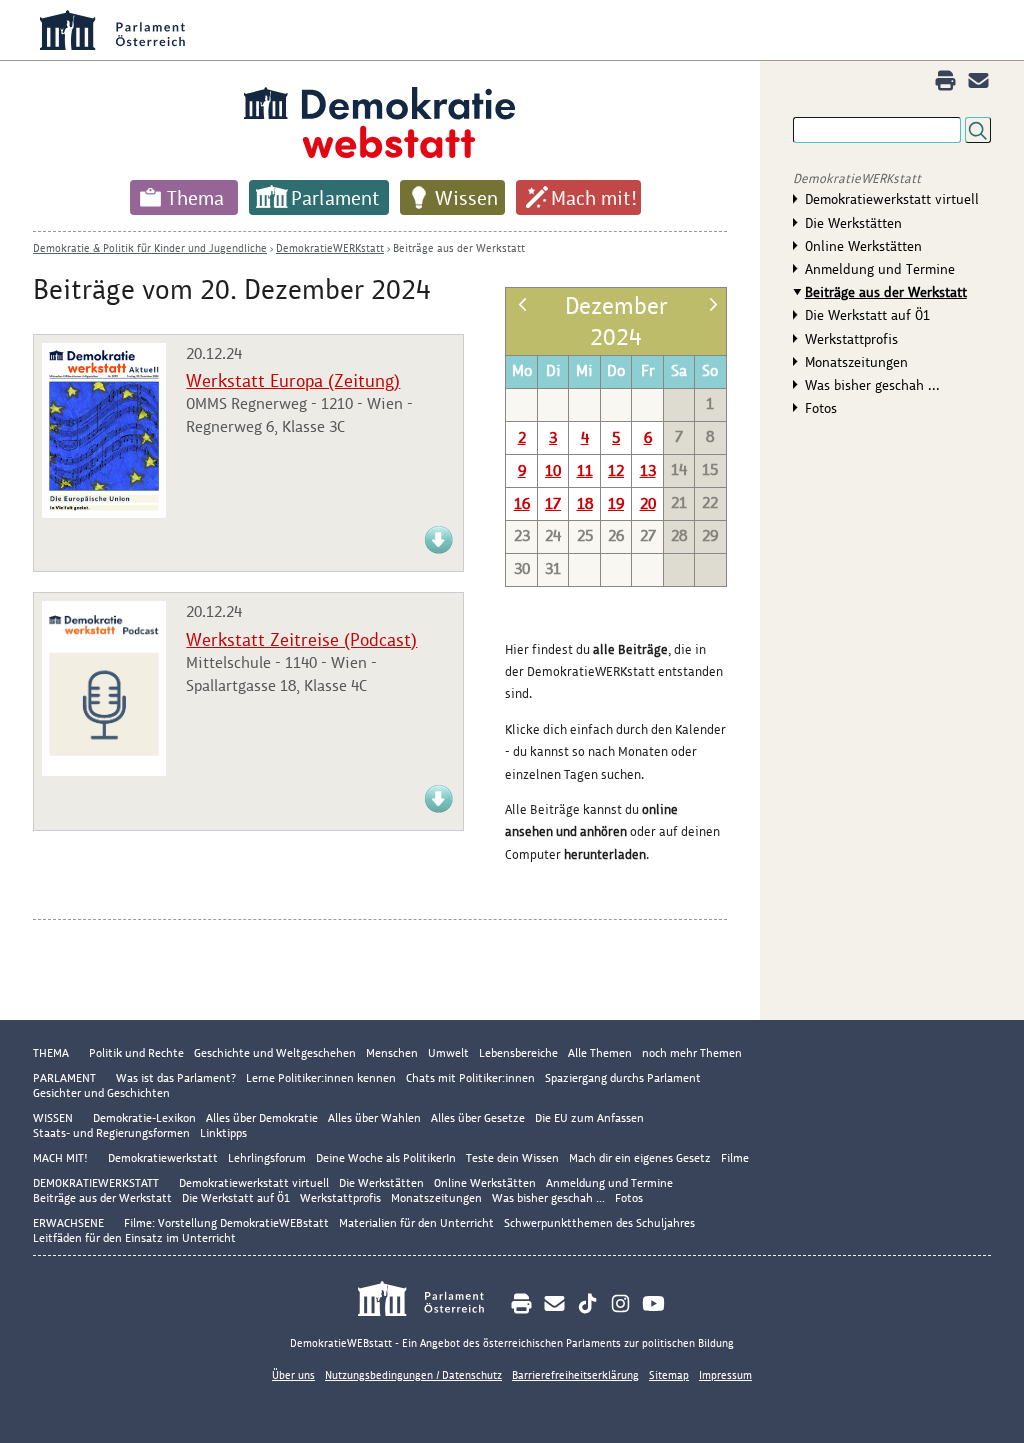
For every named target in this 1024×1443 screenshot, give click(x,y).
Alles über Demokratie (262, 1118)
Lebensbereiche (518, 1053)
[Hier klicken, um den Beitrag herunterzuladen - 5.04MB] (104, 512)
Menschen (392, 1053)
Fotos (821, 408)
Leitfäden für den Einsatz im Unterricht (134, 1238)
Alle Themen (600, 1053)
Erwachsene (68, 1223)
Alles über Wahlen (374, 1118)
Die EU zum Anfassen (589, 1118)
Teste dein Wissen (512, 1158)
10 (553, 470)
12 (616, 470)
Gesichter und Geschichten (101, 1093)
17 (553, 503)
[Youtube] (653, 1303)
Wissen (466, 198)
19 (616, 503)
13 (648, 470)
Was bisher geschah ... (872, 385)
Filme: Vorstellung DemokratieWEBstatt (226, 1223)
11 (585, 470)
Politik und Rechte (136, 1053)
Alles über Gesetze (478, 1118)
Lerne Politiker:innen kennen (321, 1078)
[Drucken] (945, 80)
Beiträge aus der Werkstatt (459, 248)
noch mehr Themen (692, 1053)
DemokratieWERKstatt (330, 248)
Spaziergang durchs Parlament (623, 1078)
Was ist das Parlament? (176, 1078)
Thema (195, 198)
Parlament (335, 198)
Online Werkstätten (863, 246)
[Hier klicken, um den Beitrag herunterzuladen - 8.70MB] (439, 809)
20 (648, 503)
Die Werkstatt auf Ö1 (867, 315)
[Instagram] (620, 1303)
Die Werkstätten (853, 223)
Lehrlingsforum (267, 1158)
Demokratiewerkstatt (163, 1158)
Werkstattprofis (851, 339)
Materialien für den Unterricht (416, 1223)
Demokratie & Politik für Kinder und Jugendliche (150, 248)
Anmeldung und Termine (880, 269)
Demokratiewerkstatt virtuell (892, 199)
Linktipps (223, 1133)
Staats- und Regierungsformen (111, 1133)
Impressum (725, 1375)
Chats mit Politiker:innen (470, 1078)
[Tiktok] (587, 1303)
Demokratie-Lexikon (144, 1118)
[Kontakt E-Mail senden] (978, 80)
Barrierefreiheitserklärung (575, 1375)
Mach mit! (594, 198)
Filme (735, 1158)
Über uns (293, 1375)
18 (585, 503)
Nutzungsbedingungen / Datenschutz (413, 1375)
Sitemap (669, 1375)
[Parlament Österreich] (431, 1301)
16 (522, 503)
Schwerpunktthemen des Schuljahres (599, 1223)
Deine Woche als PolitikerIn (386, 1158)
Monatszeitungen (856, 362)
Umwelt (448, 1053)
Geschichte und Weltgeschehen (275, 1053)
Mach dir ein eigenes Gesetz (640, 1158)
